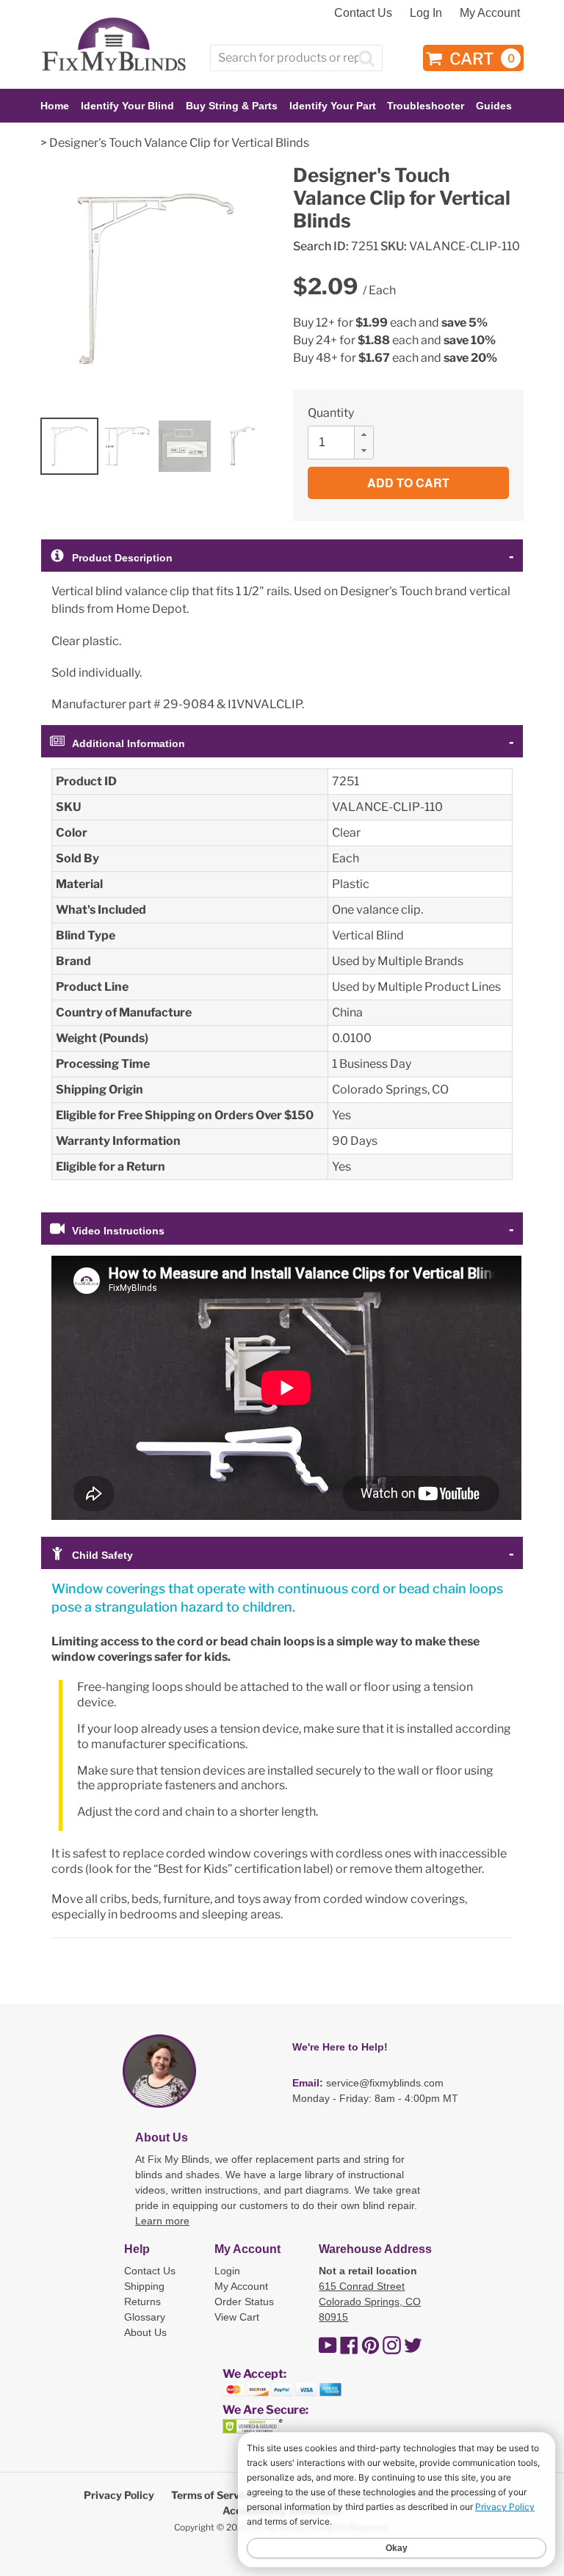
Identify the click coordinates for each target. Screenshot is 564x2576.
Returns (142, 2302)
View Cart (237, 2317)
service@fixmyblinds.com (385, 2083)
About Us (145, 2332)
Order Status (244, 2302)
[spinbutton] (345, 443)
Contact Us (363, 13)
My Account (490, 13)
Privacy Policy (119, 2495)
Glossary (145, 2317)
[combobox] (296, 58)
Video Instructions (118, 1231)
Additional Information (129, 743)
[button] (364, 434)
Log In (426, 13)
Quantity (331, 413)
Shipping (144, 2286)
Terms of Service (213, 2495)
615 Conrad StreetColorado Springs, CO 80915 (370, 2302)
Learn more (162, 2221)
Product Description (122, 558)
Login (227, 2271)
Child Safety (102, 1555)
